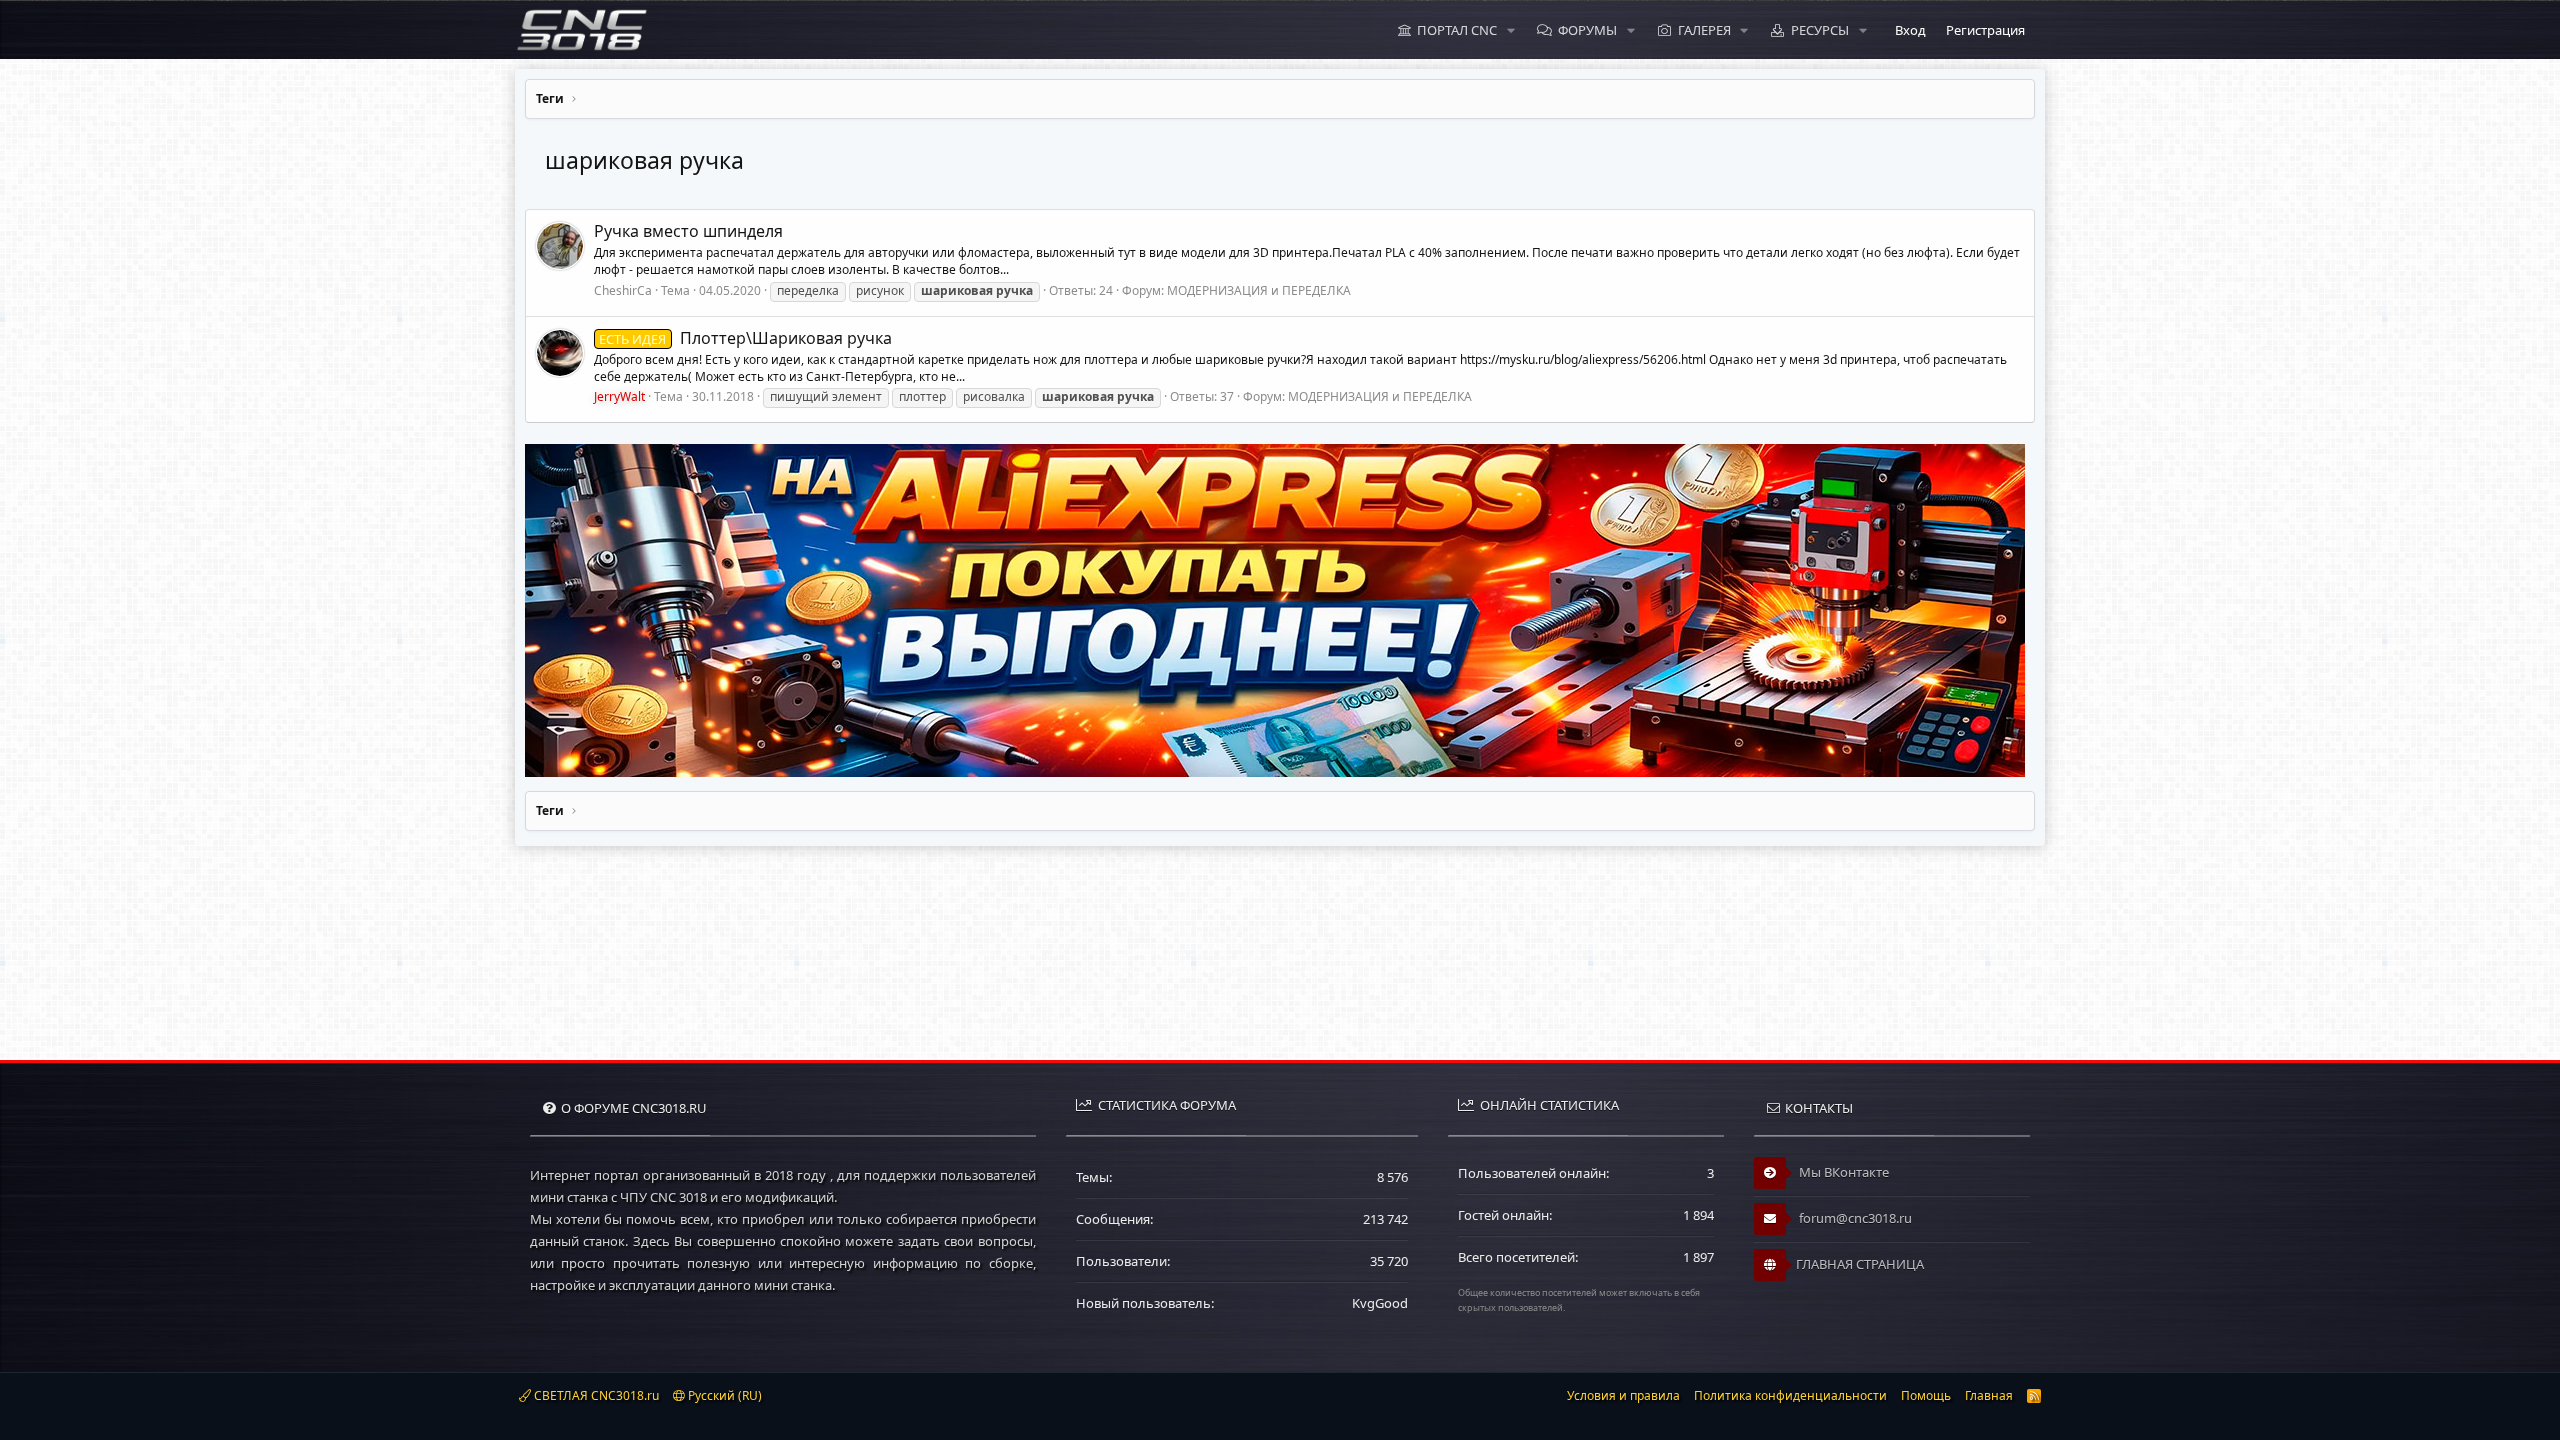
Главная (1989, 1395)
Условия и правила (1623, 1395)
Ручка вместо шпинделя (688, 231)
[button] (1511, 30)
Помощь (1926, 1395)
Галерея (1704, 30)
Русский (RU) (723, 1395)
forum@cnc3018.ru (1854, 1218)
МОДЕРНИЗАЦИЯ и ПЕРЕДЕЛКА (1259, 290)
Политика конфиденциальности (1790, 1395)
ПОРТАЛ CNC (1457, 30)
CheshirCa (623, 290)
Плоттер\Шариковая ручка (745, 338)
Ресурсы (1820, 30)
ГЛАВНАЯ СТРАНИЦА (1860, 1264)
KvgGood (1380, 1303)
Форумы (1587, 30)
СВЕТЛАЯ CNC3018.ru (595, 1395)
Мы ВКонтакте (1842, 1172)
